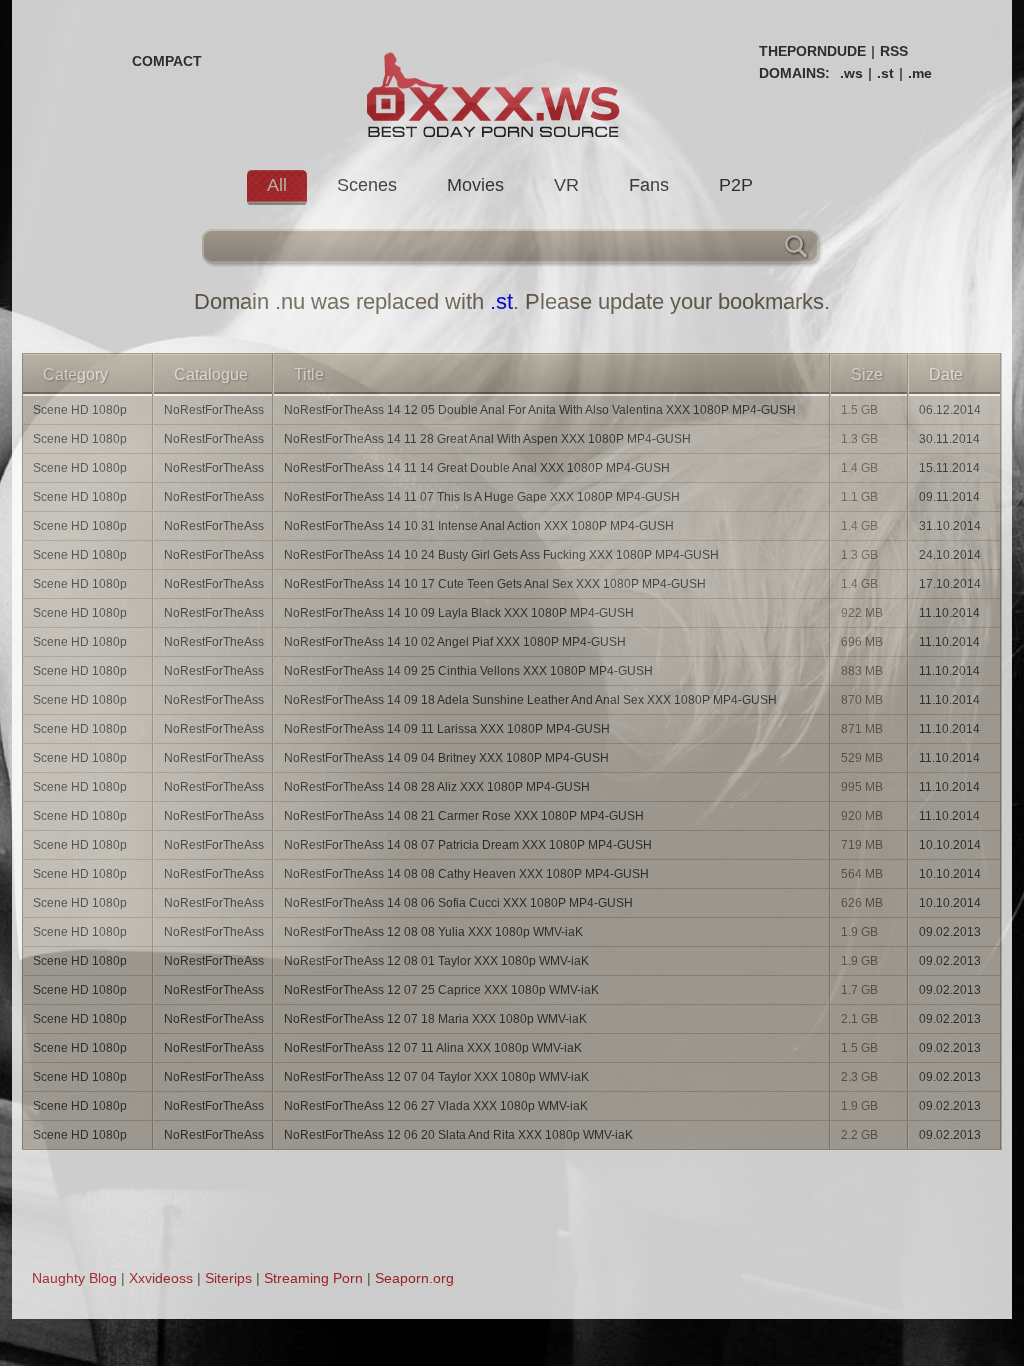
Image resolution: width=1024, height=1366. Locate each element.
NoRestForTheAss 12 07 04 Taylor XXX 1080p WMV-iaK (436, 1077)
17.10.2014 (950, 584)
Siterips (228, 1278)
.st (885, 73)
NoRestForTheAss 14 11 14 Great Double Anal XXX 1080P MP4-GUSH (477, 468)
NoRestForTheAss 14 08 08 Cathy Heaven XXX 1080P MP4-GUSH (466, 874)
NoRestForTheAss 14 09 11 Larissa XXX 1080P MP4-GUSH (447, 729)
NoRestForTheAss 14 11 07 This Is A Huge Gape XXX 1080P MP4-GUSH (482, 497)
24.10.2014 (950, 555)
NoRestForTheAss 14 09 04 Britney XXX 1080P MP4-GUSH (446, 758)
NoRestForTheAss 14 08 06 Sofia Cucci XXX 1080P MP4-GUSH (458, 903)
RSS (894, 51)
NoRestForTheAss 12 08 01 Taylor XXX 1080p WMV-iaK (436, 961)
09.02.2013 (950, 932)
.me (920, 73)
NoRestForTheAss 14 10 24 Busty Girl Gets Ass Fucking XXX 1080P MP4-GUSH (501, 555)
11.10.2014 (949, 613)
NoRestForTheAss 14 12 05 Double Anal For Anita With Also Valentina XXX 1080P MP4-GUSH (540, 410)
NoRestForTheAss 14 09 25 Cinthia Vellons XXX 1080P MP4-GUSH (468, 671)
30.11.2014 (949, 439)
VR (566, 185)
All (277, 185)
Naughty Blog (74, 1278)
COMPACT (167, 61)
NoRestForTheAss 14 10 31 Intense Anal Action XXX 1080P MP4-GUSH (479, 526)
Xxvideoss (161, 1278)
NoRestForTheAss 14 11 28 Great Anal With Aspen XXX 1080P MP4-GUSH (487, 439)
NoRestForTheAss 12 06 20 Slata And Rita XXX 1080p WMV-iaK (458, 1135)
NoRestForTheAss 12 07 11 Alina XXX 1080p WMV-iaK (433, 1048)
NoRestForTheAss (214, 410)
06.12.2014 (950, 410)
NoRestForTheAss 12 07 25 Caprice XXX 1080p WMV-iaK (441, 990)
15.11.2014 (949, 468)
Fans (649, 185)
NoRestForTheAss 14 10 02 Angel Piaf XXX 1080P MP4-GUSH (455, 642)
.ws (851, 73)
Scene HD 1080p (80, 410)
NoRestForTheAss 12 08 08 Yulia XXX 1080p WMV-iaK (433, 932)
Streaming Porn (313, 1278)
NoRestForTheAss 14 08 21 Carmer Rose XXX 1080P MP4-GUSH (464, 816)
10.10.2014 (950, 845)
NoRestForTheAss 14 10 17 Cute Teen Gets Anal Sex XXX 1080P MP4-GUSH (495, 584)
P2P (736, 185)
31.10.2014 (950, 526)
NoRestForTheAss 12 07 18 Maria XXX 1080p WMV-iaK (435, 1019)
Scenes (367, 185)
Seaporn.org (414, 1278)
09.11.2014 (949, 497)
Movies (475, 185)
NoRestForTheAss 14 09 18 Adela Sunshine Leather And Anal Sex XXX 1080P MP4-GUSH (530, 700)
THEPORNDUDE (812, 51)
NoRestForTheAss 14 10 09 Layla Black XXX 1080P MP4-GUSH (459, 613)
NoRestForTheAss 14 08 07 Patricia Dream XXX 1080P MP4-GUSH (468, 845)
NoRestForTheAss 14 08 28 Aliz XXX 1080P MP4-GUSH (437, 787)
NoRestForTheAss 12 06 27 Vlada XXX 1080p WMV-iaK (436, 1106)
